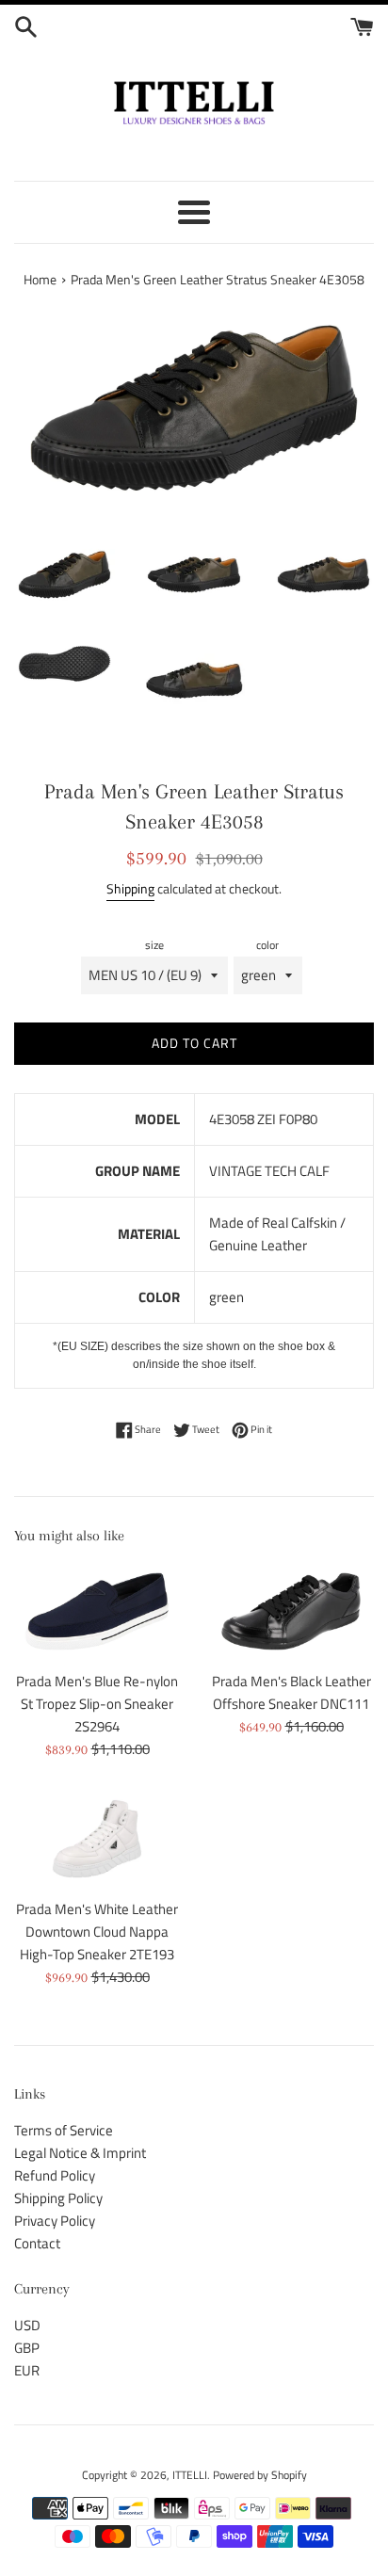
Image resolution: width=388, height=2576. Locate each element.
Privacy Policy (55, 2221)
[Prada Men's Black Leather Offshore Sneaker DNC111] (291, 1612)
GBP (27, 2348)
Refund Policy (55, 2175)
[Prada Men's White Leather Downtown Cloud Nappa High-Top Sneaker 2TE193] (97, 1839)
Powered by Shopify (260, 2475)
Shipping (130, 888)
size (154, 945)
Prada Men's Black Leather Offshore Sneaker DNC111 (291, 1692)
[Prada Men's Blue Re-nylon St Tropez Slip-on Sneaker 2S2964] (97, 1612)
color (267, 945)
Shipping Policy (58, 2198)
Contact (37, 2243)
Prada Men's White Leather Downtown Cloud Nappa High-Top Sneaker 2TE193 (97, 1932)
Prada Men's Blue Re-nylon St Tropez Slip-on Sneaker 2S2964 (97, 1704)
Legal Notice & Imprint (80, 2153)
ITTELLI (190, 2475)
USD (27, 2325)
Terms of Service (64, 2130)
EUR (27, 2370)
